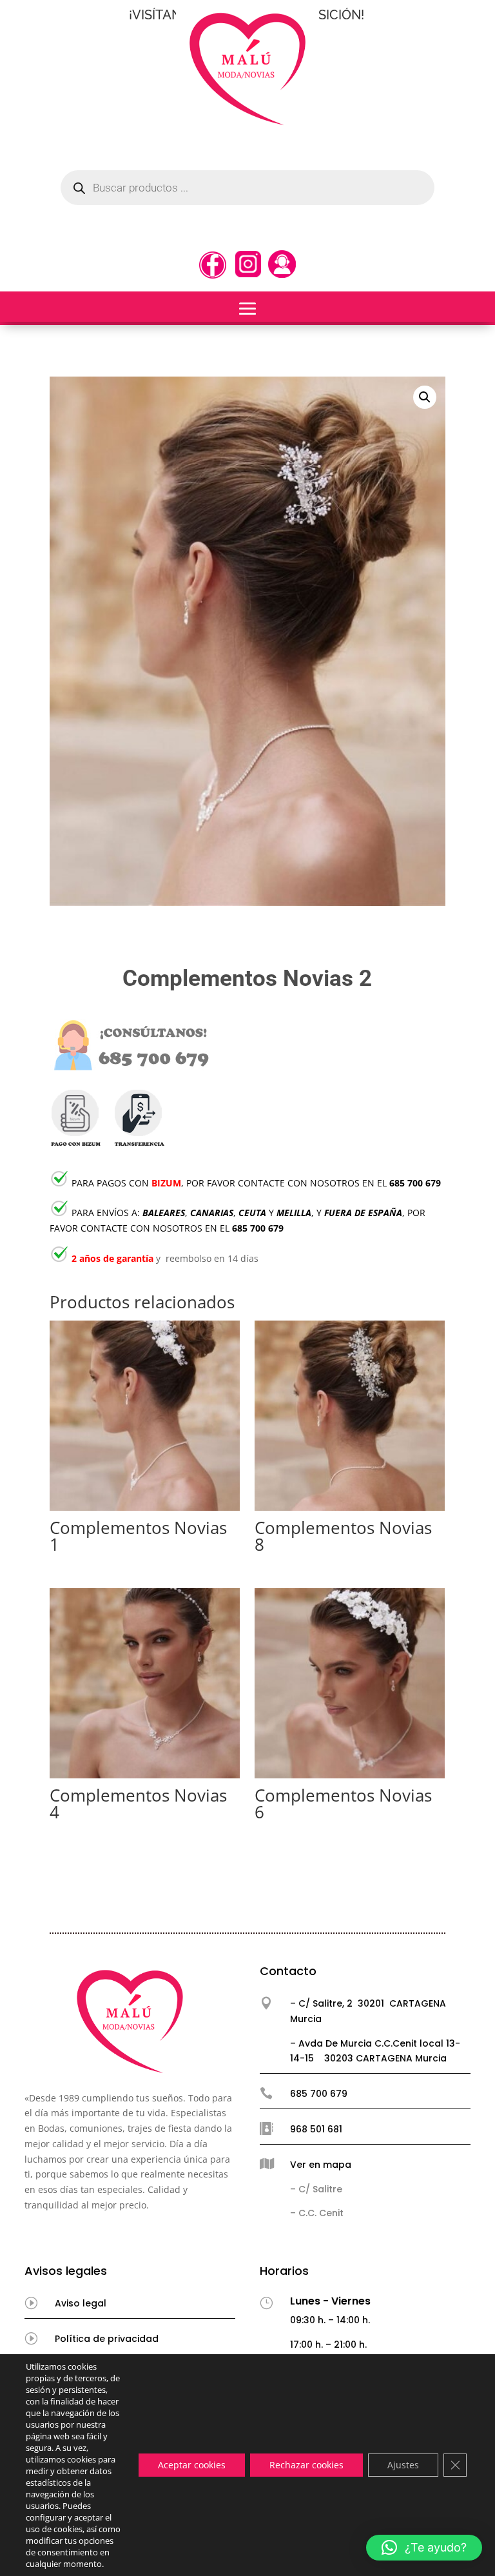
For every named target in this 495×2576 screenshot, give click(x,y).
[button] (425, 397)
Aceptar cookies (192, 2465)
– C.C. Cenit (317, 2213)
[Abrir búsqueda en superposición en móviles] (247, 188)
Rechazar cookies (306, 2465)
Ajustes (403, 2465)
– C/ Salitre (316, 2189)
